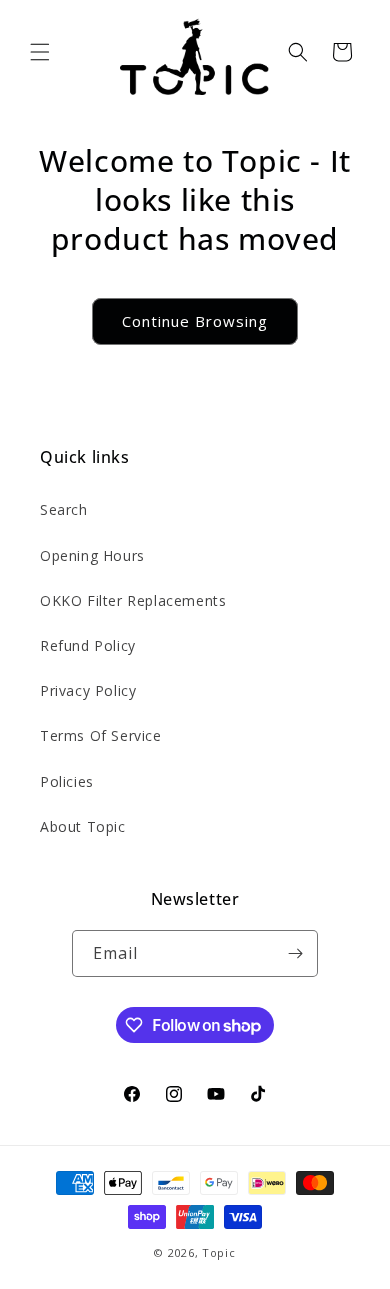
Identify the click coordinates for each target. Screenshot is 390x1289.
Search (64, 509)
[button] (40, 52)
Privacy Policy (88, 690)
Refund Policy (88, 645)
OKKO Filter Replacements (133, 600)
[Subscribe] (295, 953)
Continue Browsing (195, 321)
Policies (67, 781)
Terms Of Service (101, 735)
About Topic (83, 826)
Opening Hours (92, 555)
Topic (219, 1252)
